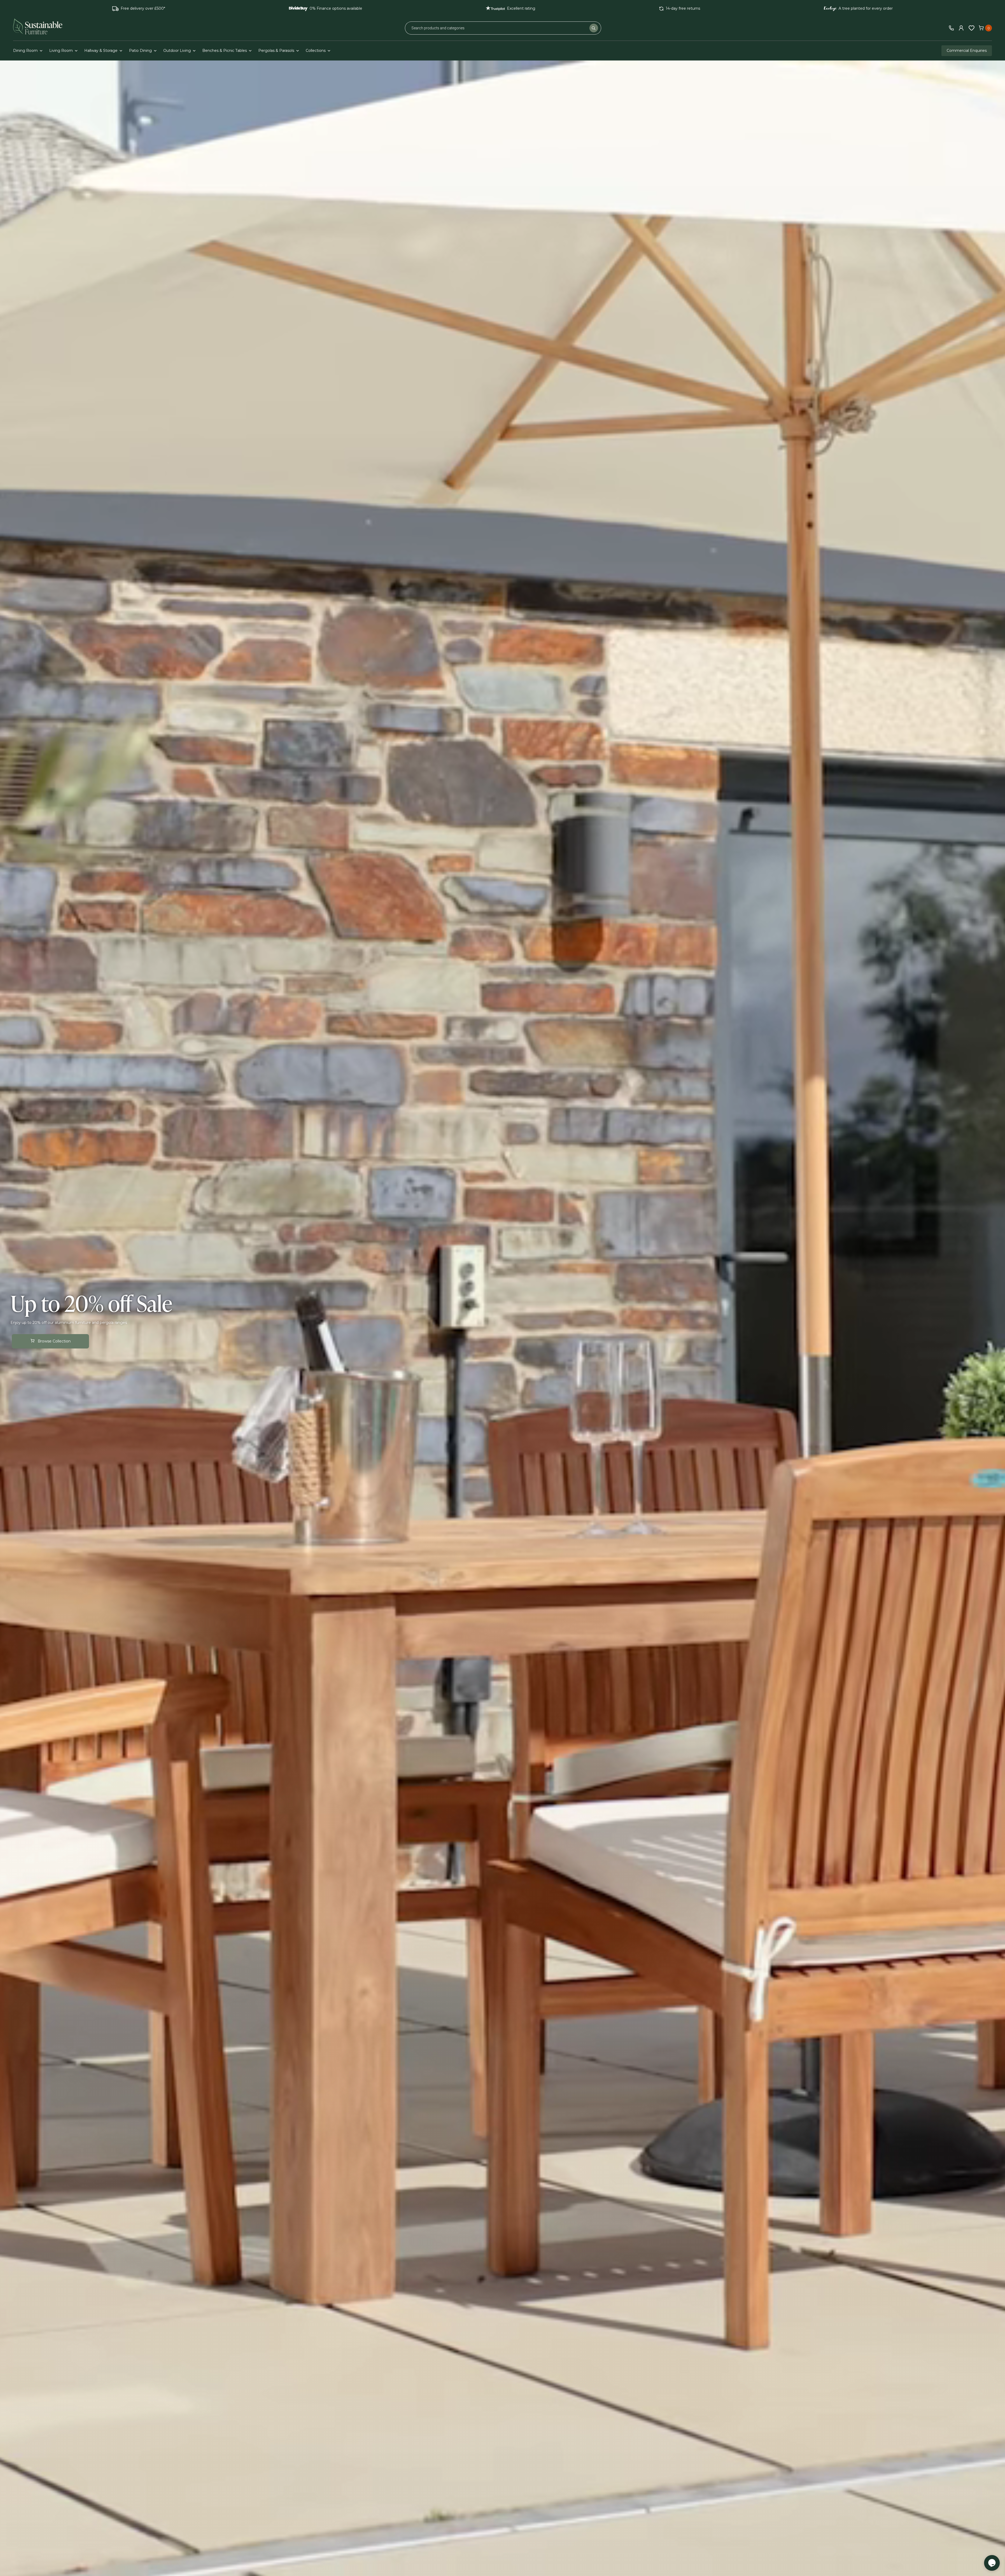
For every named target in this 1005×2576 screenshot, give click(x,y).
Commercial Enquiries (967, 51)
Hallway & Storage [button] (101, 51)
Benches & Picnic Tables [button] (225, 51)
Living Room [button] (61, 51)
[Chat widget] (992, 2563)
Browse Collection (54, 1341)
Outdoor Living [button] (177, 51)
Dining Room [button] (25, 51)
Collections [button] (316, 51)
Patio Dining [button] (140, 51)
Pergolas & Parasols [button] (276, 51)
